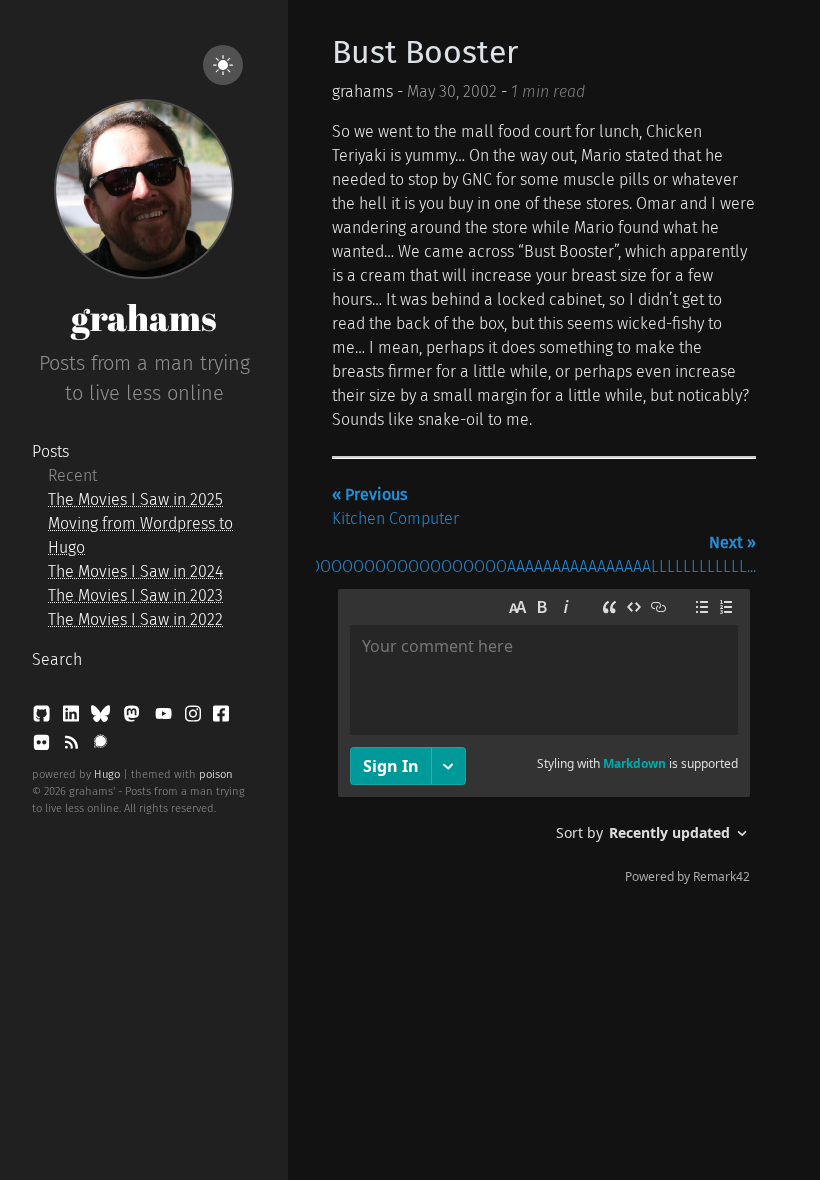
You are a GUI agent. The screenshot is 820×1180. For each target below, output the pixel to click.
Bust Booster (425, 52)
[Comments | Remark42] (544, 741)
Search (57, 659)
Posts (50, 451)
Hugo (107, 774)
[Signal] (100, 746)
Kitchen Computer (395, 506)
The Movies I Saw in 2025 (135, 499)
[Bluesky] (102, 717)
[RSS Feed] (73, 746)
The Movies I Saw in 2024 (135, 571)
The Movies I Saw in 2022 (135, 619)
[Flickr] (43, 746)
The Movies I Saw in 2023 (135, 595)
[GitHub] (43, 717)
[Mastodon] (133, 717)
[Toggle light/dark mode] (223, 65)
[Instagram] (195, 717)
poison (216, 774)
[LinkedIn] (73, 717)
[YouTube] (165, 717)
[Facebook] (221, 717)
